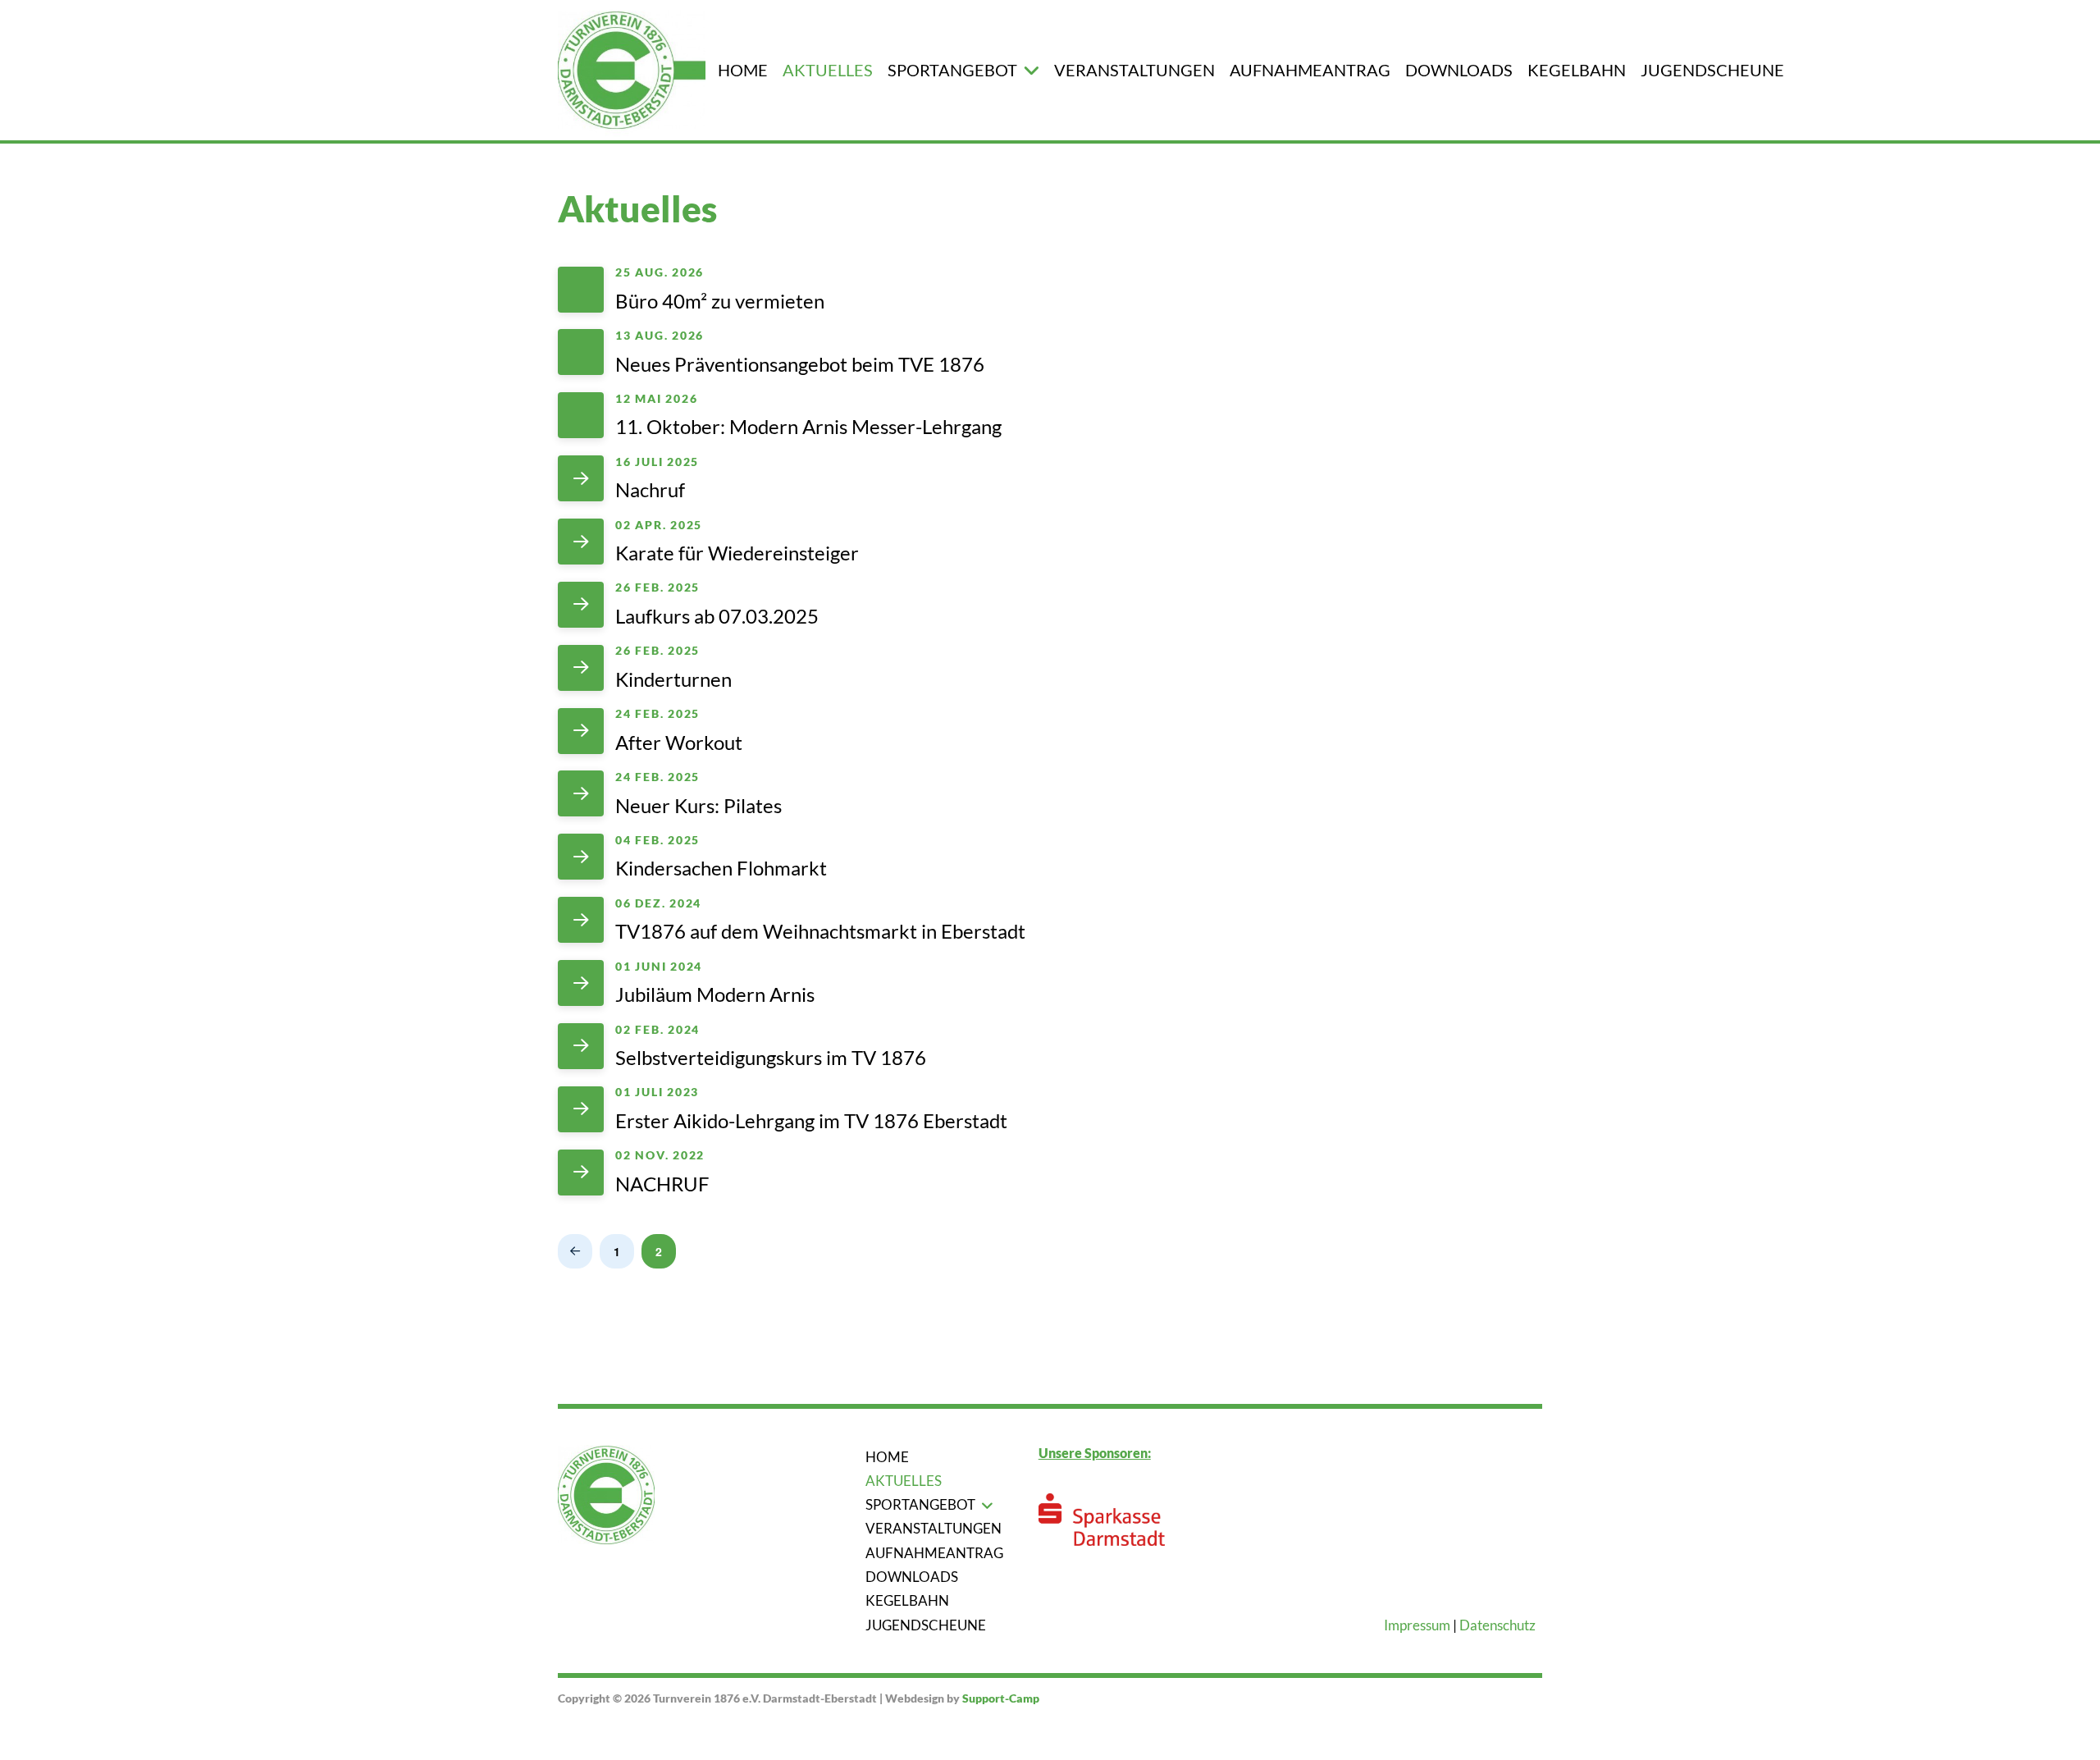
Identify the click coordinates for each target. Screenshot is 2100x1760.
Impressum (1417, 1625)
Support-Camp (1001, 1698)
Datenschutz (1497, 1625)
